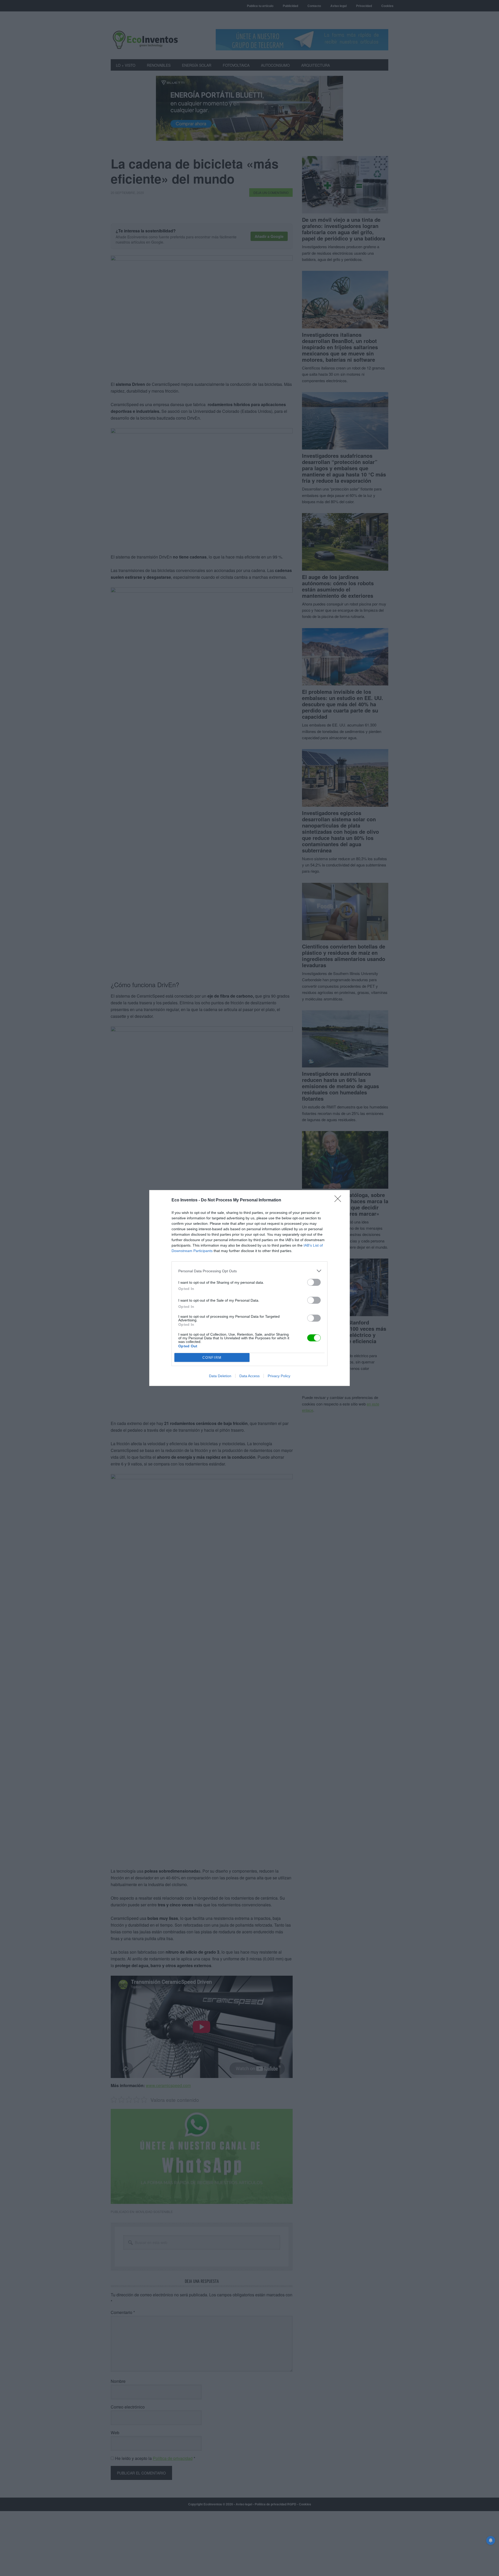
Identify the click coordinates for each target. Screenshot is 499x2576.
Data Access (249, 1376)
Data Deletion (220, 1376)
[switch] (314, 1282)
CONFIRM (212, 1358)
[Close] (339, 1200)
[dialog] (249, 1288)
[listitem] (249, 1271)
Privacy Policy (279, 1376)
